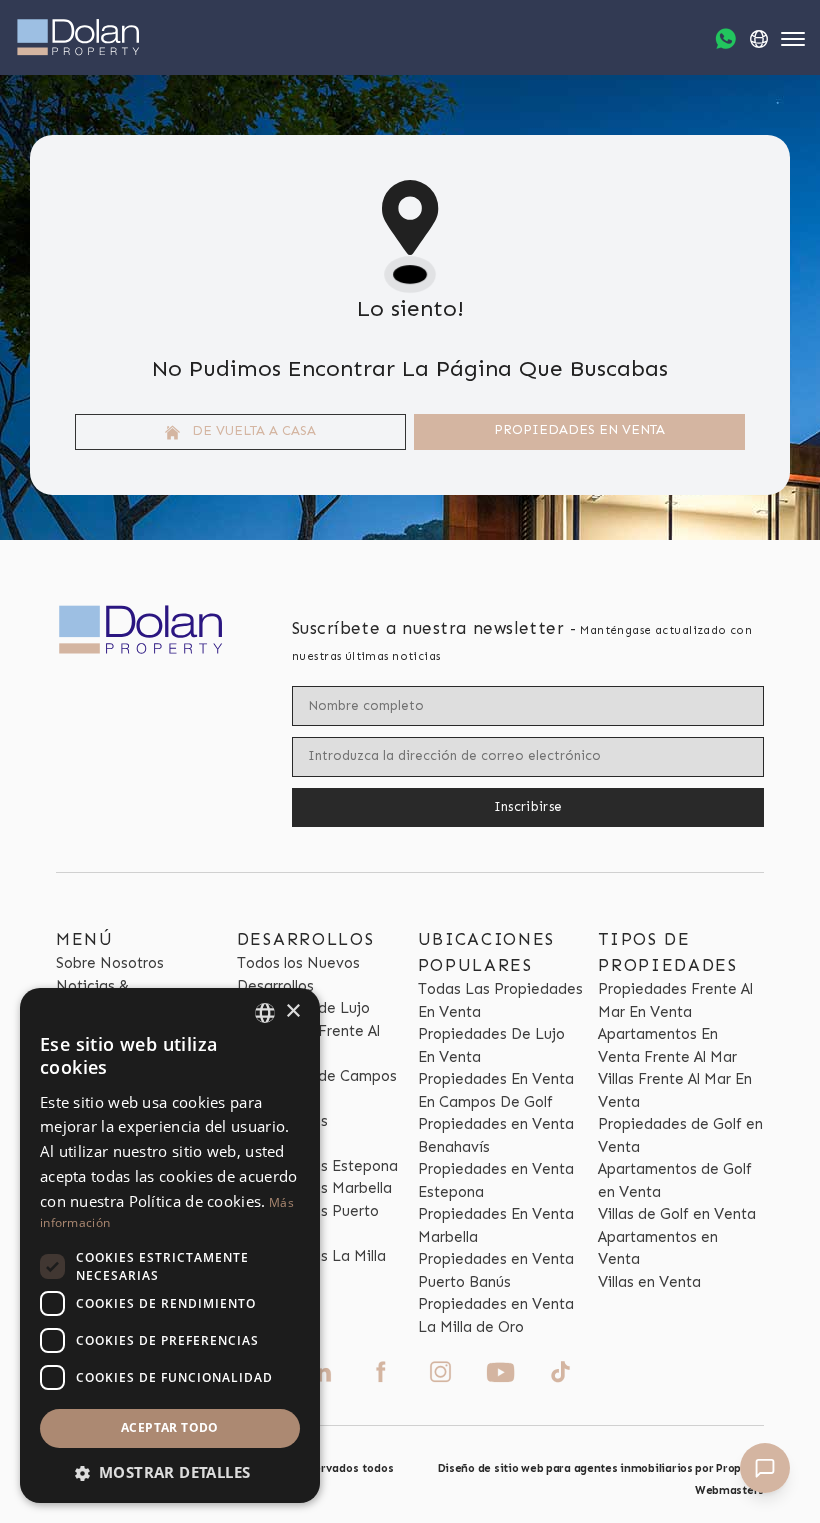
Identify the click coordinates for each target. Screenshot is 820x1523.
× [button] (292, 1011)
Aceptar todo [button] (170, 1427)
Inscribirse (528, 806)
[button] (170, 1472)
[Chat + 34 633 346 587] (725, 39)
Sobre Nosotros (110, 963)
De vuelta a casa (252, 430)
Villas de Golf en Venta (677, 1214)
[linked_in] (320, 1372)
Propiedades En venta (579, 429)
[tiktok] (560, 1372)
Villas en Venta (649, 1282)
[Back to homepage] (78, 37)
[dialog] (170, 1245)
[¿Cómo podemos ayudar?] (765, 1468)
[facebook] (380, 1372)
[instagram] (440, 1372)
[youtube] (500, 1372)
